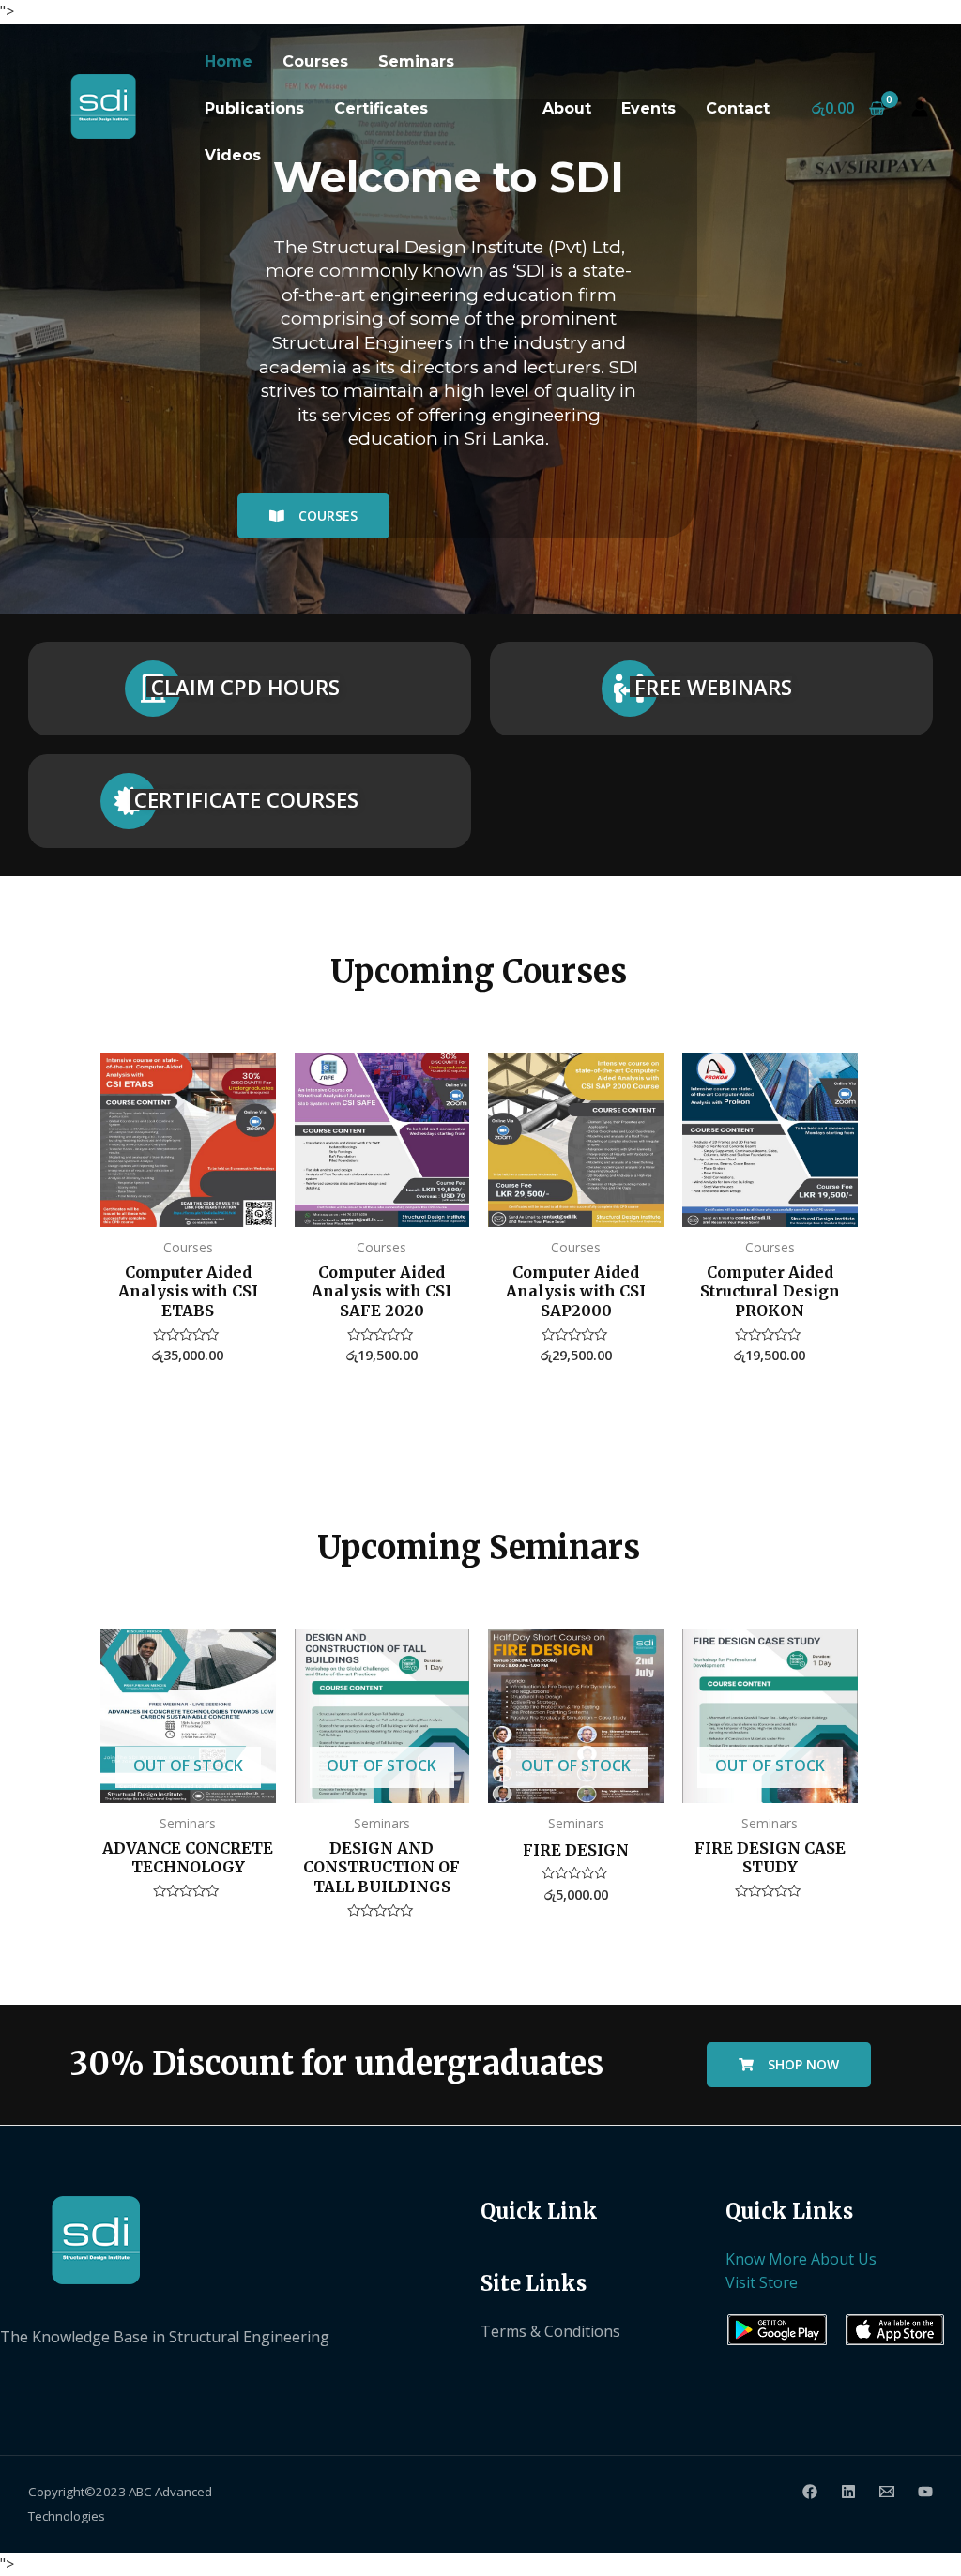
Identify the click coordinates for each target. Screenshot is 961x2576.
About (567, 108)
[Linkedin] (848, 2492)
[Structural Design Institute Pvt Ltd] (102, 104)
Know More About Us (801, 2259)
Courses (315, 61)
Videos (233, 155)
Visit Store (762, 2282)
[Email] (887, 2492)
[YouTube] (925, 2492)
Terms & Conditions (550, 2331)
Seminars (416, 61)
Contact (738, 108)
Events (648, 108)
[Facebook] (810, 2492)
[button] (313, 516)
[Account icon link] (920, 109)
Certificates (381, 108)
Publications (254, 108)
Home (229, 61)
